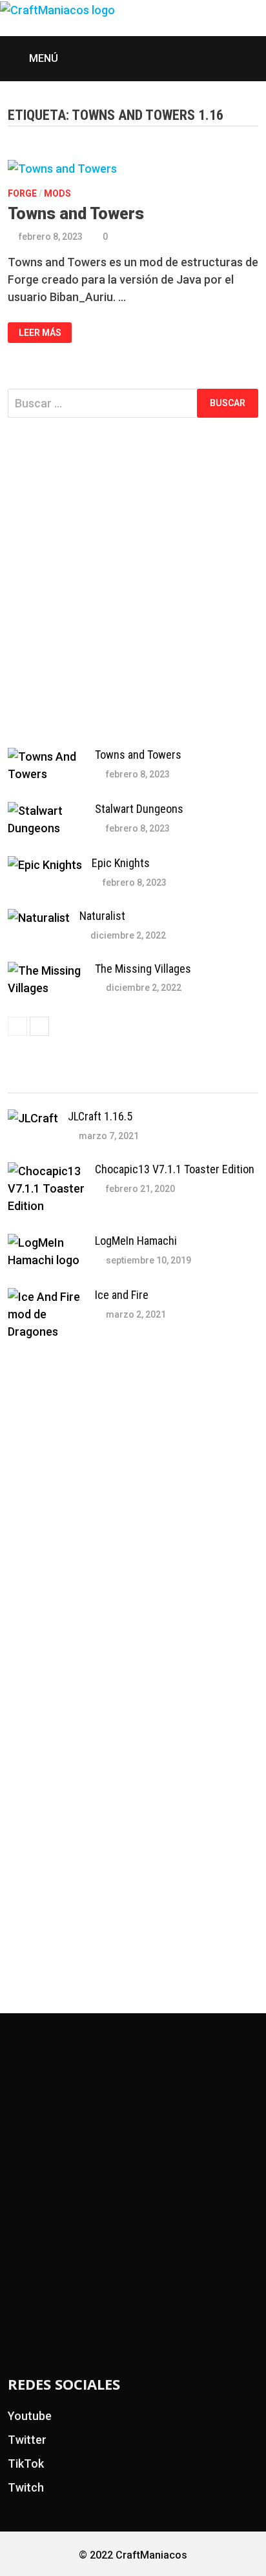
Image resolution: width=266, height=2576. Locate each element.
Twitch (26, 2487)
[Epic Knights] (45, 865)
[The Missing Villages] (46, 971)
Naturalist (102, 916)
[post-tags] (227, 1081)
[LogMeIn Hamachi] (46, 1243)
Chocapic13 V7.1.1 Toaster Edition (175, 1169)
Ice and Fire (122, 1295)
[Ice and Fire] (46, 1297)
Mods (57, 193)
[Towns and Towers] (46, 756)
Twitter (27, 2440)
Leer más (40, 333)
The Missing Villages (143, 969)
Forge (22, 193)
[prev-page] (17, 1026)
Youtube (30, 2416)
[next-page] (39, 1026)
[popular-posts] (39, 1081)
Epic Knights (121, 863)
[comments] (164, 1081)
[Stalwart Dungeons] (46, 811)
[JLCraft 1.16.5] (33, 1118)
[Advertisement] (133, 583)
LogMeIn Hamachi (136, 1241)
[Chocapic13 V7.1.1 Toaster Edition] (46, 1171)
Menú (42, 58)
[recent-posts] (102, 1081)
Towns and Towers (76, 214)
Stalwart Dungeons (139, 809)
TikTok (26, 2464)
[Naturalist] (39, 918)
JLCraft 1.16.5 (100, 1116)
